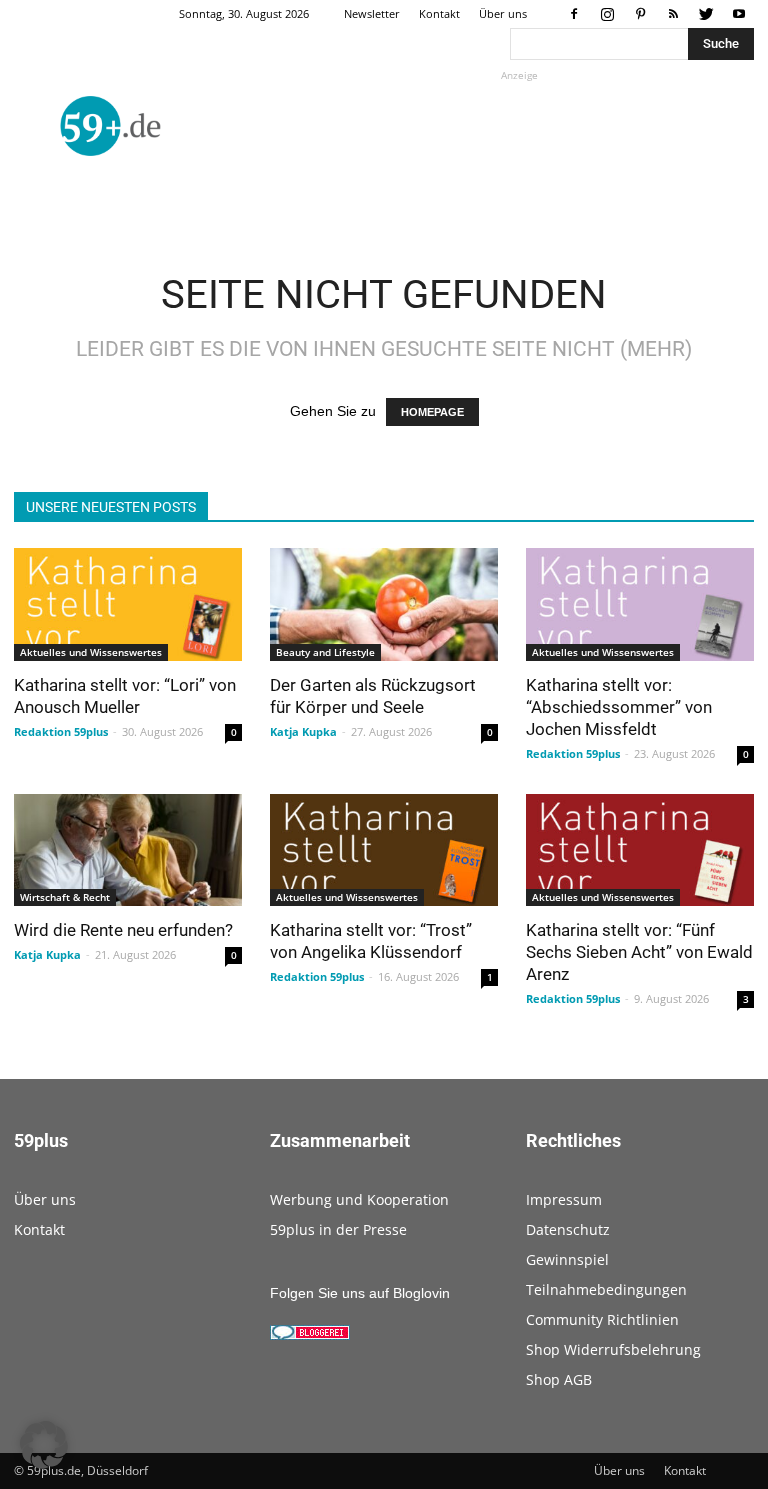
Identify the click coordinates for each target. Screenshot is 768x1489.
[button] (44, 1445)
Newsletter (372, 13)
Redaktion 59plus (61, 731)
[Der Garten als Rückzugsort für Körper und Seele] (384, 604)
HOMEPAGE (432, 412)
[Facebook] (574, 14)
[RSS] (673, 14)
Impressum (564, 1199)
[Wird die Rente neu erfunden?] (128, 850)
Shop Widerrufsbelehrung (613, 1349)
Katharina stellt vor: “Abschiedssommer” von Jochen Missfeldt (619, 707)
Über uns (503, 13)
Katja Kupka (303, 731)
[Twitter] (706, 14)
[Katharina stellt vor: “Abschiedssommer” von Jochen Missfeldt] (640, 604)
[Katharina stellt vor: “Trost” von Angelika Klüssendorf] (384, 850)
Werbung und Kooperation (359, 1199)
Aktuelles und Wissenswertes (91, 652)
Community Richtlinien (602, 1319)
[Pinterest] (640, 14)
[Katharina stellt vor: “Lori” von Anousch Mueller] (128, 604)
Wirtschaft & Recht (65, 897)
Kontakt (439, 13)
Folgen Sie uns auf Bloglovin (360, 1293)
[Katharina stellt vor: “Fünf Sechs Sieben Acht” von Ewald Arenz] (640, 850)
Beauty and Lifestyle (325, 652)
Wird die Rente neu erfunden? (123, 930)
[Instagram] (607, 14)
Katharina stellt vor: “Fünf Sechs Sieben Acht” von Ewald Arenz (639, 952)
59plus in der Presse (338, 1229)
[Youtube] (739, 14)
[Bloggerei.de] (310, 1335)
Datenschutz (568, 1229)
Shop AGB (559, 1379)
